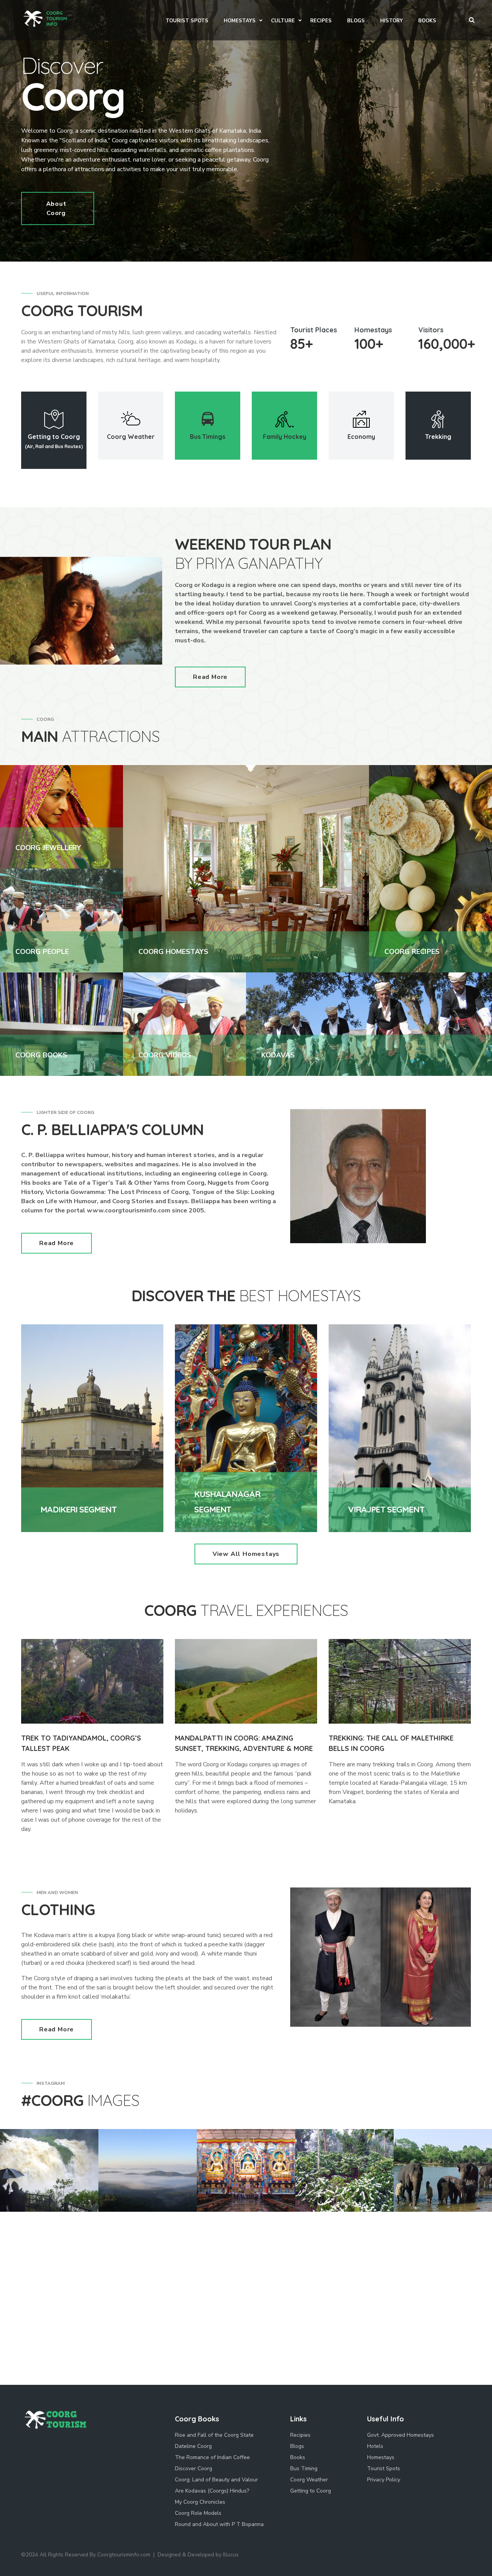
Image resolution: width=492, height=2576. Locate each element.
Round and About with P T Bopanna (219, 2524)
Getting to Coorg (311, 2491)
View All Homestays (246, 1554)
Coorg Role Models (198, 2513)
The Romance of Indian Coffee (212, 2457)
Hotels (375, 2446)
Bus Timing (304, 2468)
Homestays (381, 2457)
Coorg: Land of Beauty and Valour (216, 2480)
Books (298, 2457)
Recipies (300, 2435)
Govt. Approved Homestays (401, 2435)
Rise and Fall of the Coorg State (214, 2435)
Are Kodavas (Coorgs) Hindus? (212, 2491)
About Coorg (56, 208)
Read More (210, 677)
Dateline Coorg (193, 2446)
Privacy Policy (384, 2480)
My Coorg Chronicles (200, 2502)
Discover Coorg (194, 2468)
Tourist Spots (384, 2468)
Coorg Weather (309, 2480)
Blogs (297, 2446)
